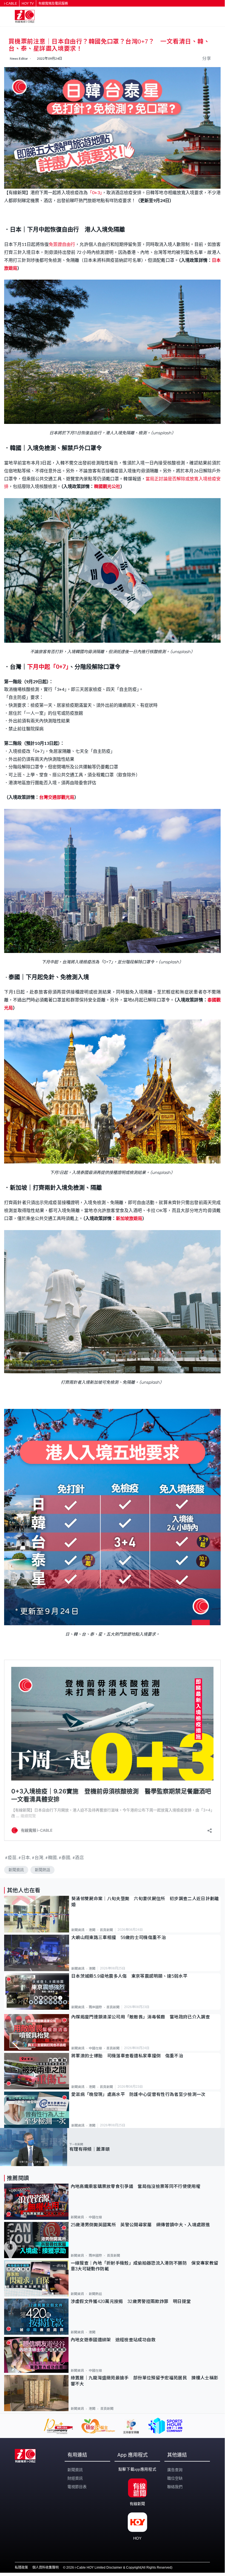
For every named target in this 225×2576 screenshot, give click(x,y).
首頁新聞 (106, 1930)
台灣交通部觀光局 (57, 797)
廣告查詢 (175, 2470)
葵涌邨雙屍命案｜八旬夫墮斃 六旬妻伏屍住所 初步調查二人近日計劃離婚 (145, 1902)
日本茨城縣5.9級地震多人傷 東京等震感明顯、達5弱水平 (129, 1976)
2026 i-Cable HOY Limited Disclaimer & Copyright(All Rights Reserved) (119, 2568)
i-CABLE (11, 4)
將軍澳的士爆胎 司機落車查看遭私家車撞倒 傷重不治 (127, 2056)
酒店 (79, 1857)
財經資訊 (75, 2478)
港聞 (92, 1930)
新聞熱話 (42, 1870)
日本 (26, 1857)
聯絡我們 (175, 2487)
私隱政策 (21, 2568)
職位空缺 (175, 2478)
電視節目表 (77, 2487)
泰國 (66, 1857)
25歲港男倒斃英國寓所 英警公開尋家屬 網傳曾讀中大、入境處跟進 (140, 2225)
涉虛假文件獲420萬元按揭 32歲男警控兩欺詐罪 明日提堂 (131, 2301)
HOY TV (28, 4)
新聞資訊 (16, 1870)
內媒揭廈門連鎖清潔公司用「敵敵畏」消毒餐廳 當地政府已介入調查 (141, 2017)
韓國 (52, 1857)
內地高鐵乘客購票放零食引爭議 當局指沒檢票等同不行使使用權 (136, 2186)
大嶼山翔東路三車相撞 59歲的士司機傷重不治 (119, 1938)
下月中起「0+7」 (48, 666)
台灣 (39, 1857)
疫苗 (12, 1857)
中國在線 (95, 2048)
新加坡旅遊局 (129, 1218)
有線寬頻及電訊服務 (53, 4)
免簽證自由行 (62, 244)
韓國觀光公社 (107, 486)
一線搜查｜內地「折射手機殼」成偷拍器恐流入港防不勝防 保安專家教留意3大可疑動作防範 (145, 2266)
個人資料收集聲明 (45, 2568)
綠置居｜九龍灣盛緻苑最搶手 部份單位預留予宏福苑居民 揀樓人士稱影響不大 (145, 2381)
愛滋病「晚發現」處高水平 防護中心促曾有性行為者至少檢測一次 (138, 2094)
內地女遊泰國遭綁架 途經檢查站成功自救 (113, 2340)
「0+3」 (95, 192)
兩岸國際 (95, 2007)
